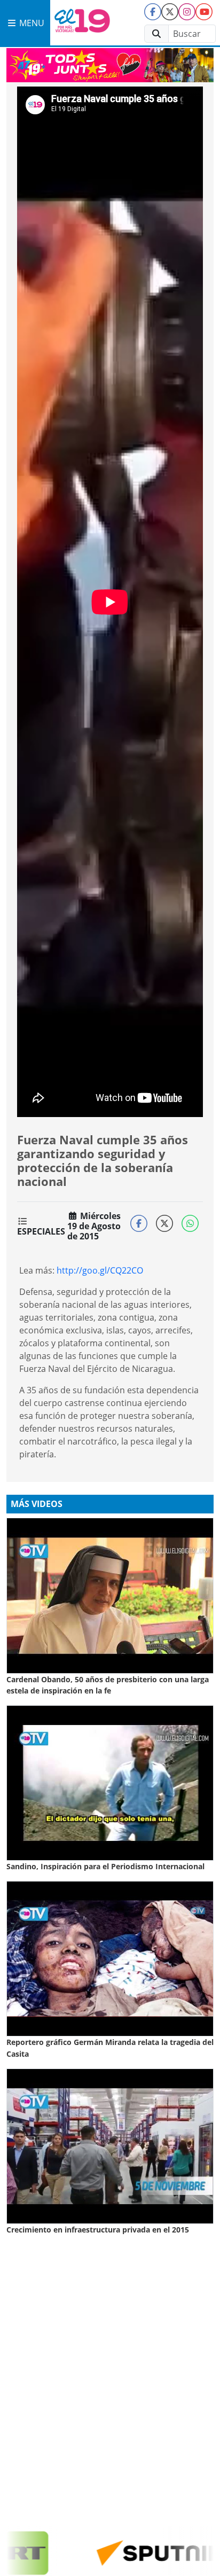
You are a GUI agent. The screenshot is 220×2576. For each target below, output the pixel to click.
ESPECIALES (41, 1231)
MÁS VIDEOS (37, 1504)
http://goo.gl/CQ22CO (100, 1270)
